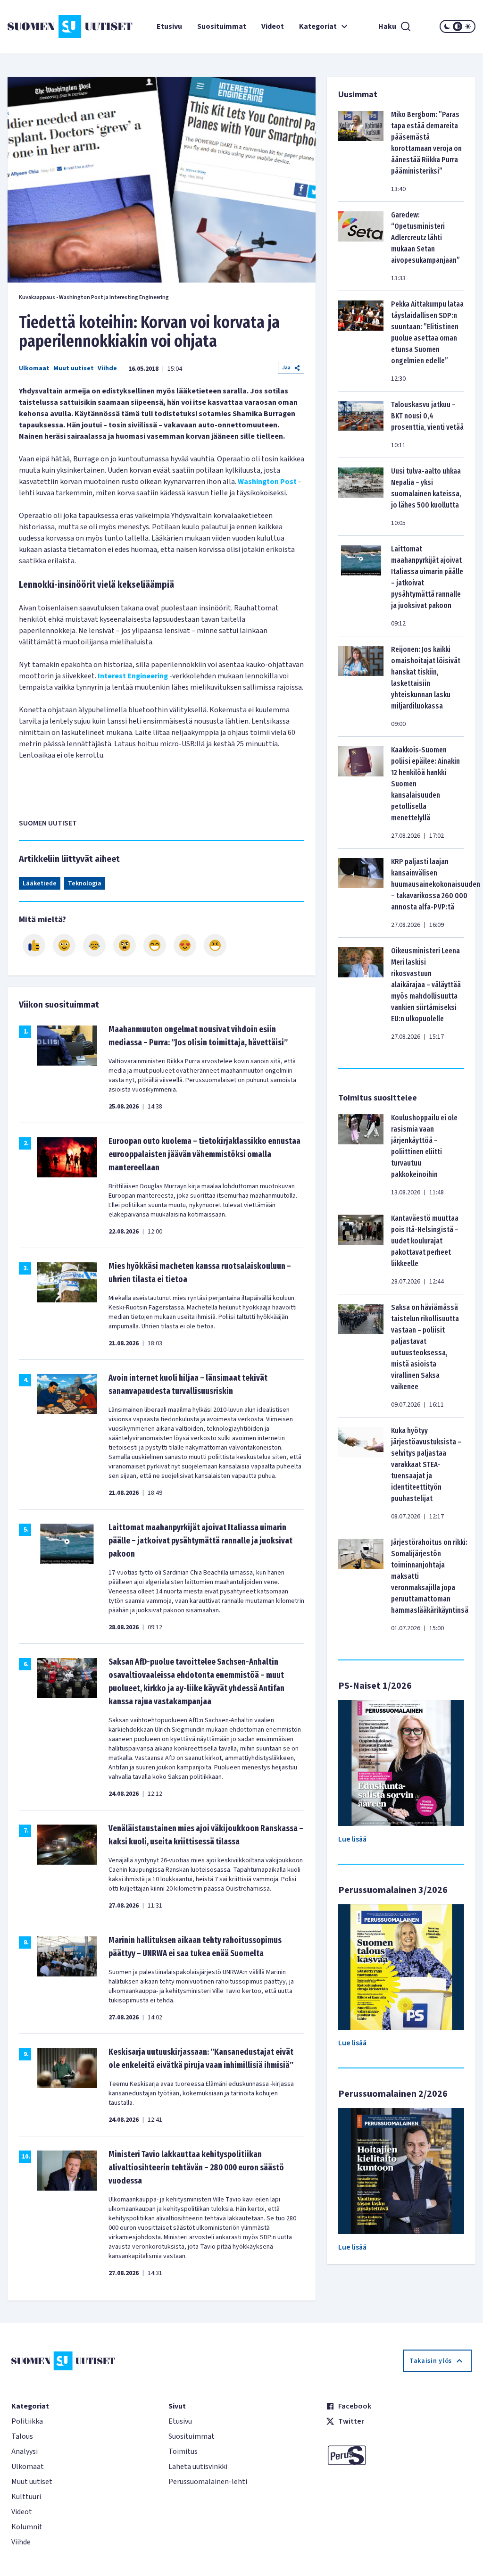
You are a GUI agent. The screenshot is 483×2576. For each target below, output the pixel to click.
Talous (22, 2436)
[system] (458, 26)
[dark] (447, 26)
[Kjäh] (215, 945)
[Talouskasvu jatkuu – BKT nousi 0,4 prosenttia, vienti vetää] (361, 425)
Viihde (107, 368)
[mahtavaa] (155, 945)
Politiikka (27, 2421)
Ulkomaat (34, 368)
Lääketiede (40, 884)
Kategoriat (318, 26)
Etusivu (169, 26)
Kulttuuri (26, 2497)
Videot (273, 26)
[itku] (94, 945)
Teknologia (85, 884)
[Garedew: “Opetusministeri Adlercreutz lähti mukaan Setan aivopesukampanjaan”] (361, 246)
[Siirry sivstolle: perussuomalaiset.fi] (399, 2455)
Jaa (286, 368)
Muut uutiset (74, 368)
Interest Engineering (133, 676)
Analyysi (25, 2451)
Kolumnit (27, 2527)
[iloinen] (64, 945)
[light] (468, 26)
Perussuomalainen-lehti (208, 2482)
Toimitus (183, 2451)
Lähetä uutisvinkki (198, 2467)
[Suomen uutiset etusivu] (46, 26)
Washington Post (267, 482)
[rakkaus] (185, 945)
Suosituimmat (222, 26)
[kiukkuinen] (125, 945)
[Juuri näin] (34, 945)
